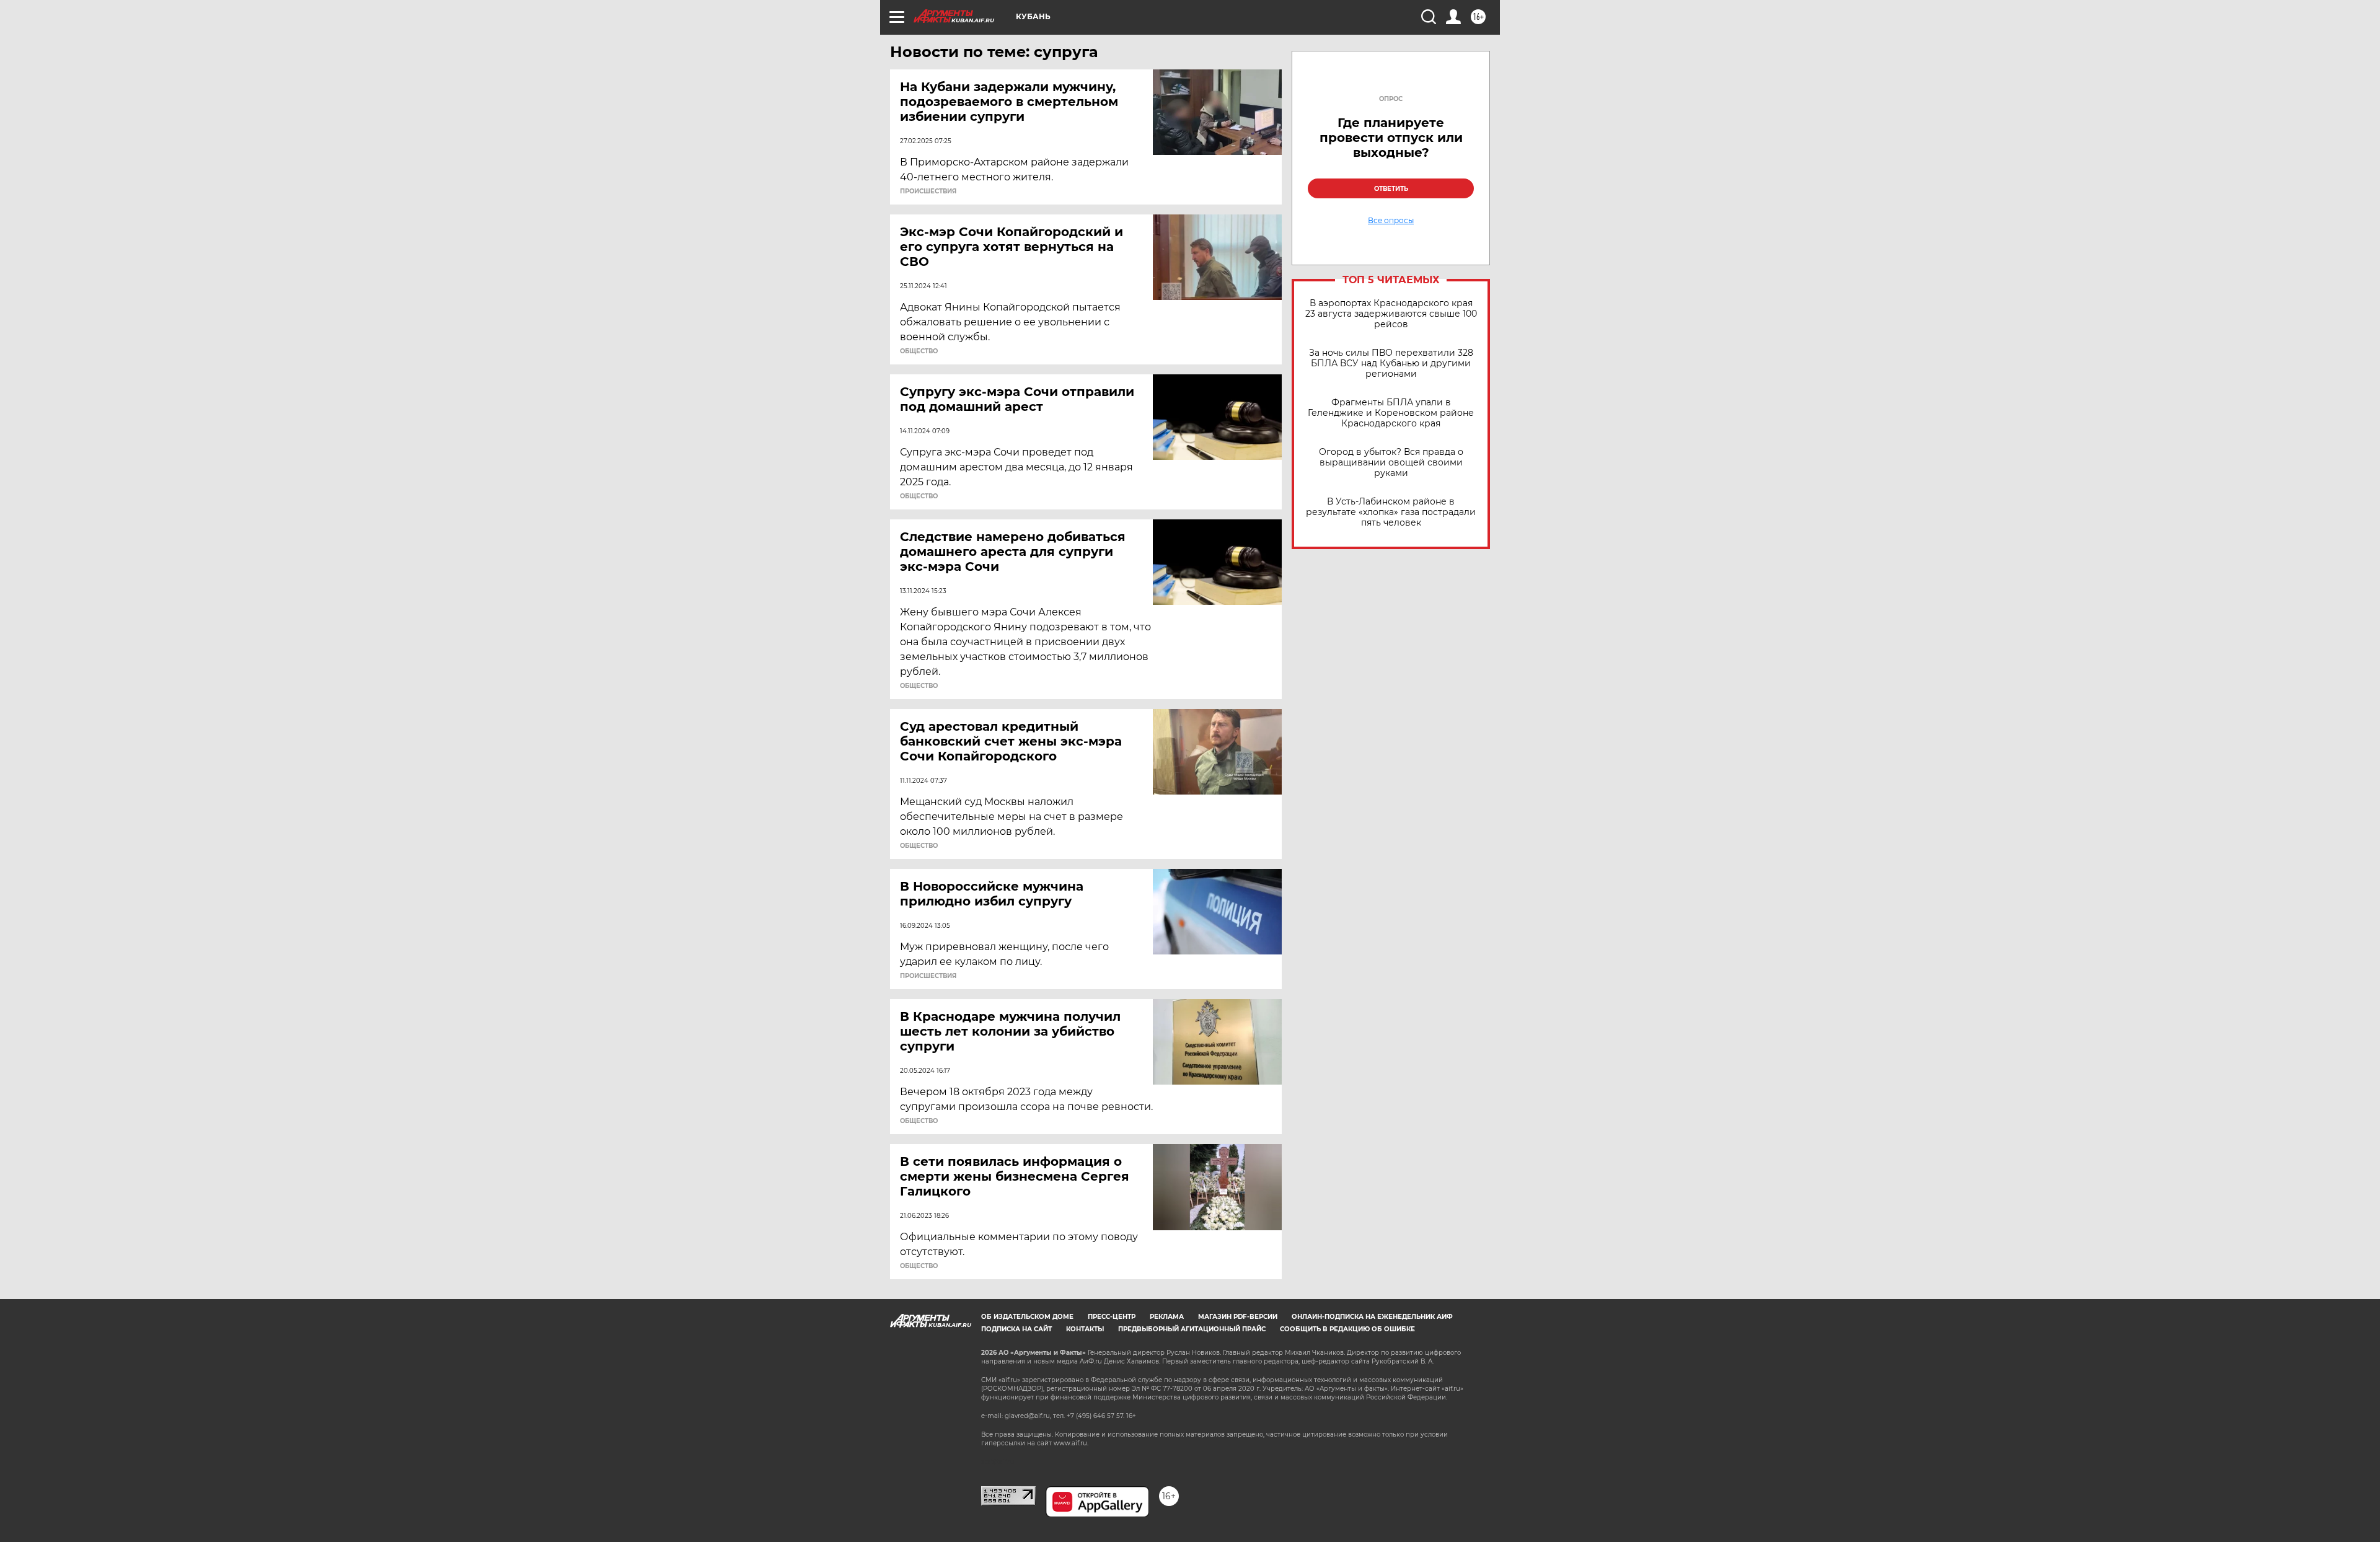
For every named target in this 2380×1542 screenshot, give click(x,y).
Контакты (1085, 1329)
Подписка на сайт (1016, 1329)
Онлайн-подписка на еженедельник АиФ (1372, 1317)
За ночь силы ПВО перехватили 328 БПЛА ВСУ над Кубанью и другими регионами (1391, 363)
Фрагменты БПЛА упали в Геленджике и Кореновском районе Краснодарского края (1391, 413)
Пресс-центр (1112, 1317)
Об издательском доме (1027, 1317)
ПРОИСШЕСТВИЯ (928, 192)
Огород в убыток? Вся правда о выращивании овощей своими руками (1391, 463)
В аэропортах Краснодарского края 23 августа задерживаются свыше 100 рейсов (1391, 314)
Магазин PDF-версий (1238, 1317)
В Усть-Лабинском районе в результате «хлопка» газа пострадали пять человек (1391, 512)
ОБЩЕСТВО (919, 351)
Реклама (1167, 1317)
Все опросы (1391, 221)
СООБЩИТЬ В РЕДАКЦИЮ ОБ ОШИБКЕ (1347, 1329)
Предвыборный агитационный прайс (1192, 1329)
